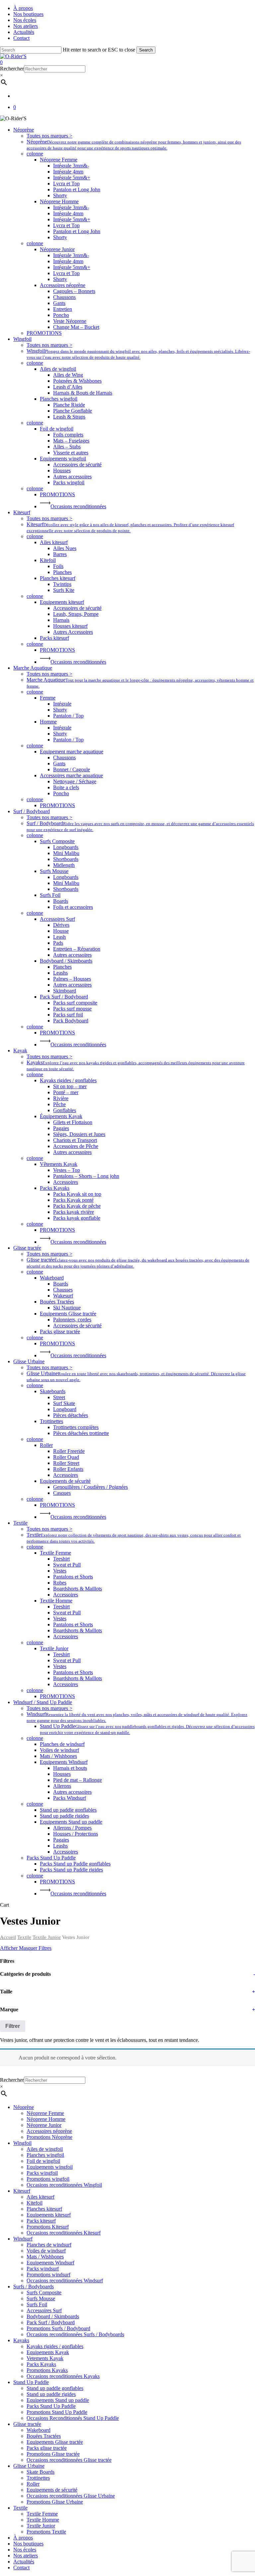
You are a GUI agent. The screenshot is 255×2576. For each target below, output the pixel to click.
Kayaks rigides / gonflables (55, 2346)
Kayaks (21, 2340)
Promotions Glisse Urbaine (55, 2502)
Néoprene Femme (45, 2113)
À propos (23, 2538)
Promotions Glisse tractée (53, 2454)
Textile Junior (47, 1937)
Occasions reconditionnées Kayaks (63, 2376)
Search (146, 50)
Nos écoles (25, 2550)
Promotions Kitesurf (48, 2227)
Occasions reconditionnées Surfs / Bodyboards (75, 2334)
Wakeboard (39, 2430)
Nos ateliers (26, 2556)
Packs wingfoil (42, 2173)
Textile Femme (42, 2514)
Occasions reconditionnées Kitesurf (64, 2233)
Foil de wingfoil (43, 2161)
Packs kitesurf (41, 2221)
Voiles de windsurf (46, 2251)
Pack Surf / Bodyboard (51, 2322)
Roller (33, 2484)
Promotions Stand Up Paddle (57, 2412)
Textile (24, 1937)
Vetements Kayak (45, 2358)
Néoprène (24, 2107)
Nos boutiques (28, 2544)
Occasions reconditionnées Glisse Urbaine (71, 2496)
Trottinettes (38, 2478)
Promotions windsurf (48, 2275)
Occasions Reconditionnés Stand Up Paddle (73, 2418)
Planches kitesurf (44, 2209)
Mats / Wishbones (45, 2257)
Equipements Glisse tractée (55, 2442)
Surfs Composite (44, 2292)
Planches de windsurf (49, 2245)
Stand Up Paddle (31, 2382)
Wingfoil (22, 2143)
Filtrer (13, 2026)
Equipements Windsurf (50, 2263)
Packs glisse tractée (47, 2448)
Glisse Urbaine (29, 2466)
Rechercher (12, 69)
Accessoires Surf (44, 2310)
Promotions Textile (46, 2532)
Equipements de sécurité (52, 2490)
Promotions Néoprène (49, 2137)
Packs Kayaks (41, 2364)
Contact (21, 2568)
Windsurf (23, 2239)
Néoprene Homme (46, 2119)
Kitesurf (22, 2191)
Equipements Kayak (48, 2352)
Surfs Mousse (41, 2298)
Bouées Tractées (44, 2436)
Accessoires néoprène (49, 2131)
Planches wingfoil (45, 2155)
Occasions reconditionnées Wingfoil (64, 2185)
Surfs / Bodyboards (34, 2287)
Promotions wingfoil (48, 2179)
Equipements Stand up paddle (58, 2400)
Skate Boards (41, 2472)
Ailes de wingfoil (45, 2149)
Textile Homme (43, 2520)
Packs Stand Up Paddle (51, 2406)
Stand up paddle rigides (51, 2394)
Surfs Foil (37, 2304)
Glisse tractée (27, 2424)
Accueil (8, 1937)
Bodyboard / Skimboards (53, 2316)
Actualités (24, 2562)
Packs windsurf (43, 2269)
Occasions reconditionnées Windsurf (65, 2281)
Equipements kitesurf (49, 2215)
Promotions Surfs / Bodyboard (58, 2328)
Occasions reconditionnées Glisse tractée (69, 2460)
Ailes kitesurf (41, 2197)
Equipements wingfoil (50, 2167)
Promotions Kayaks (47, 2370)
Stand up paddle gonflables (55, 2388)
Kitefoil (35, 2203)
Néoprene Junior (44, 2125)
